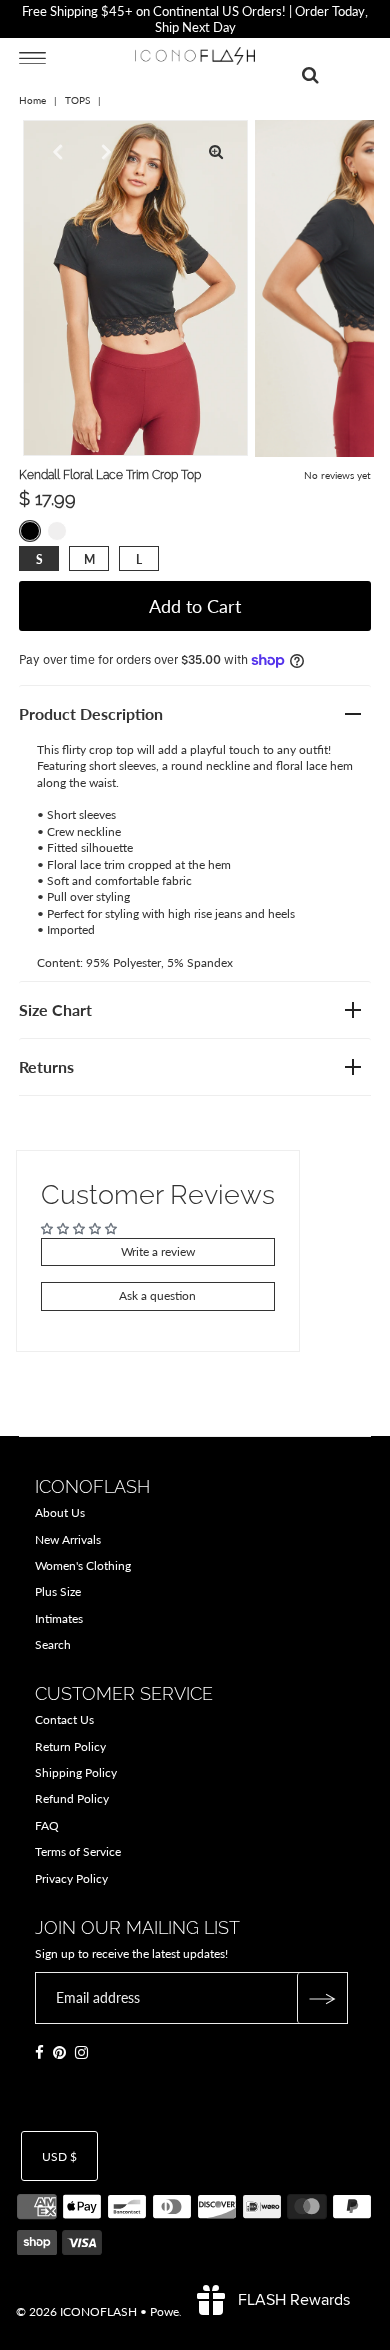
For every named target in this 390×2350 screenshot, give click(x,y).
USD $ (59, 2156)
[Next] (104, 152)
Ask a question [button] (157, 1295)
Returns (46, 1066)
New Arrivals (68, 1539)
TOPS (77, 100)
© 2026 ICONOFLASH (76, 2311)
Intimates (59, 1618)
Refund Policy (72, 1798)
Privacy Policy (71, 1878)
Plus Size (58, 1591)
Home (32, 100)
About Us (60, 1512)
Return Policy (70, 1746)
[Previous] (55, 152)
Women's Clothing (83, 1565)
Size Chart (55, 1009)
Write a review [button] (158, 1251)
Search (53, 1644)
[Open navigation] (32, 57)
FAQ (47, 1825)
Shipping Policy (76, 1772)
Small (39, 559)
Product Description (91, 713)
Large (139, 559)
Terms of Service (78, 1851)
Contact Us (64, 1719)
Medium (89, 559)
